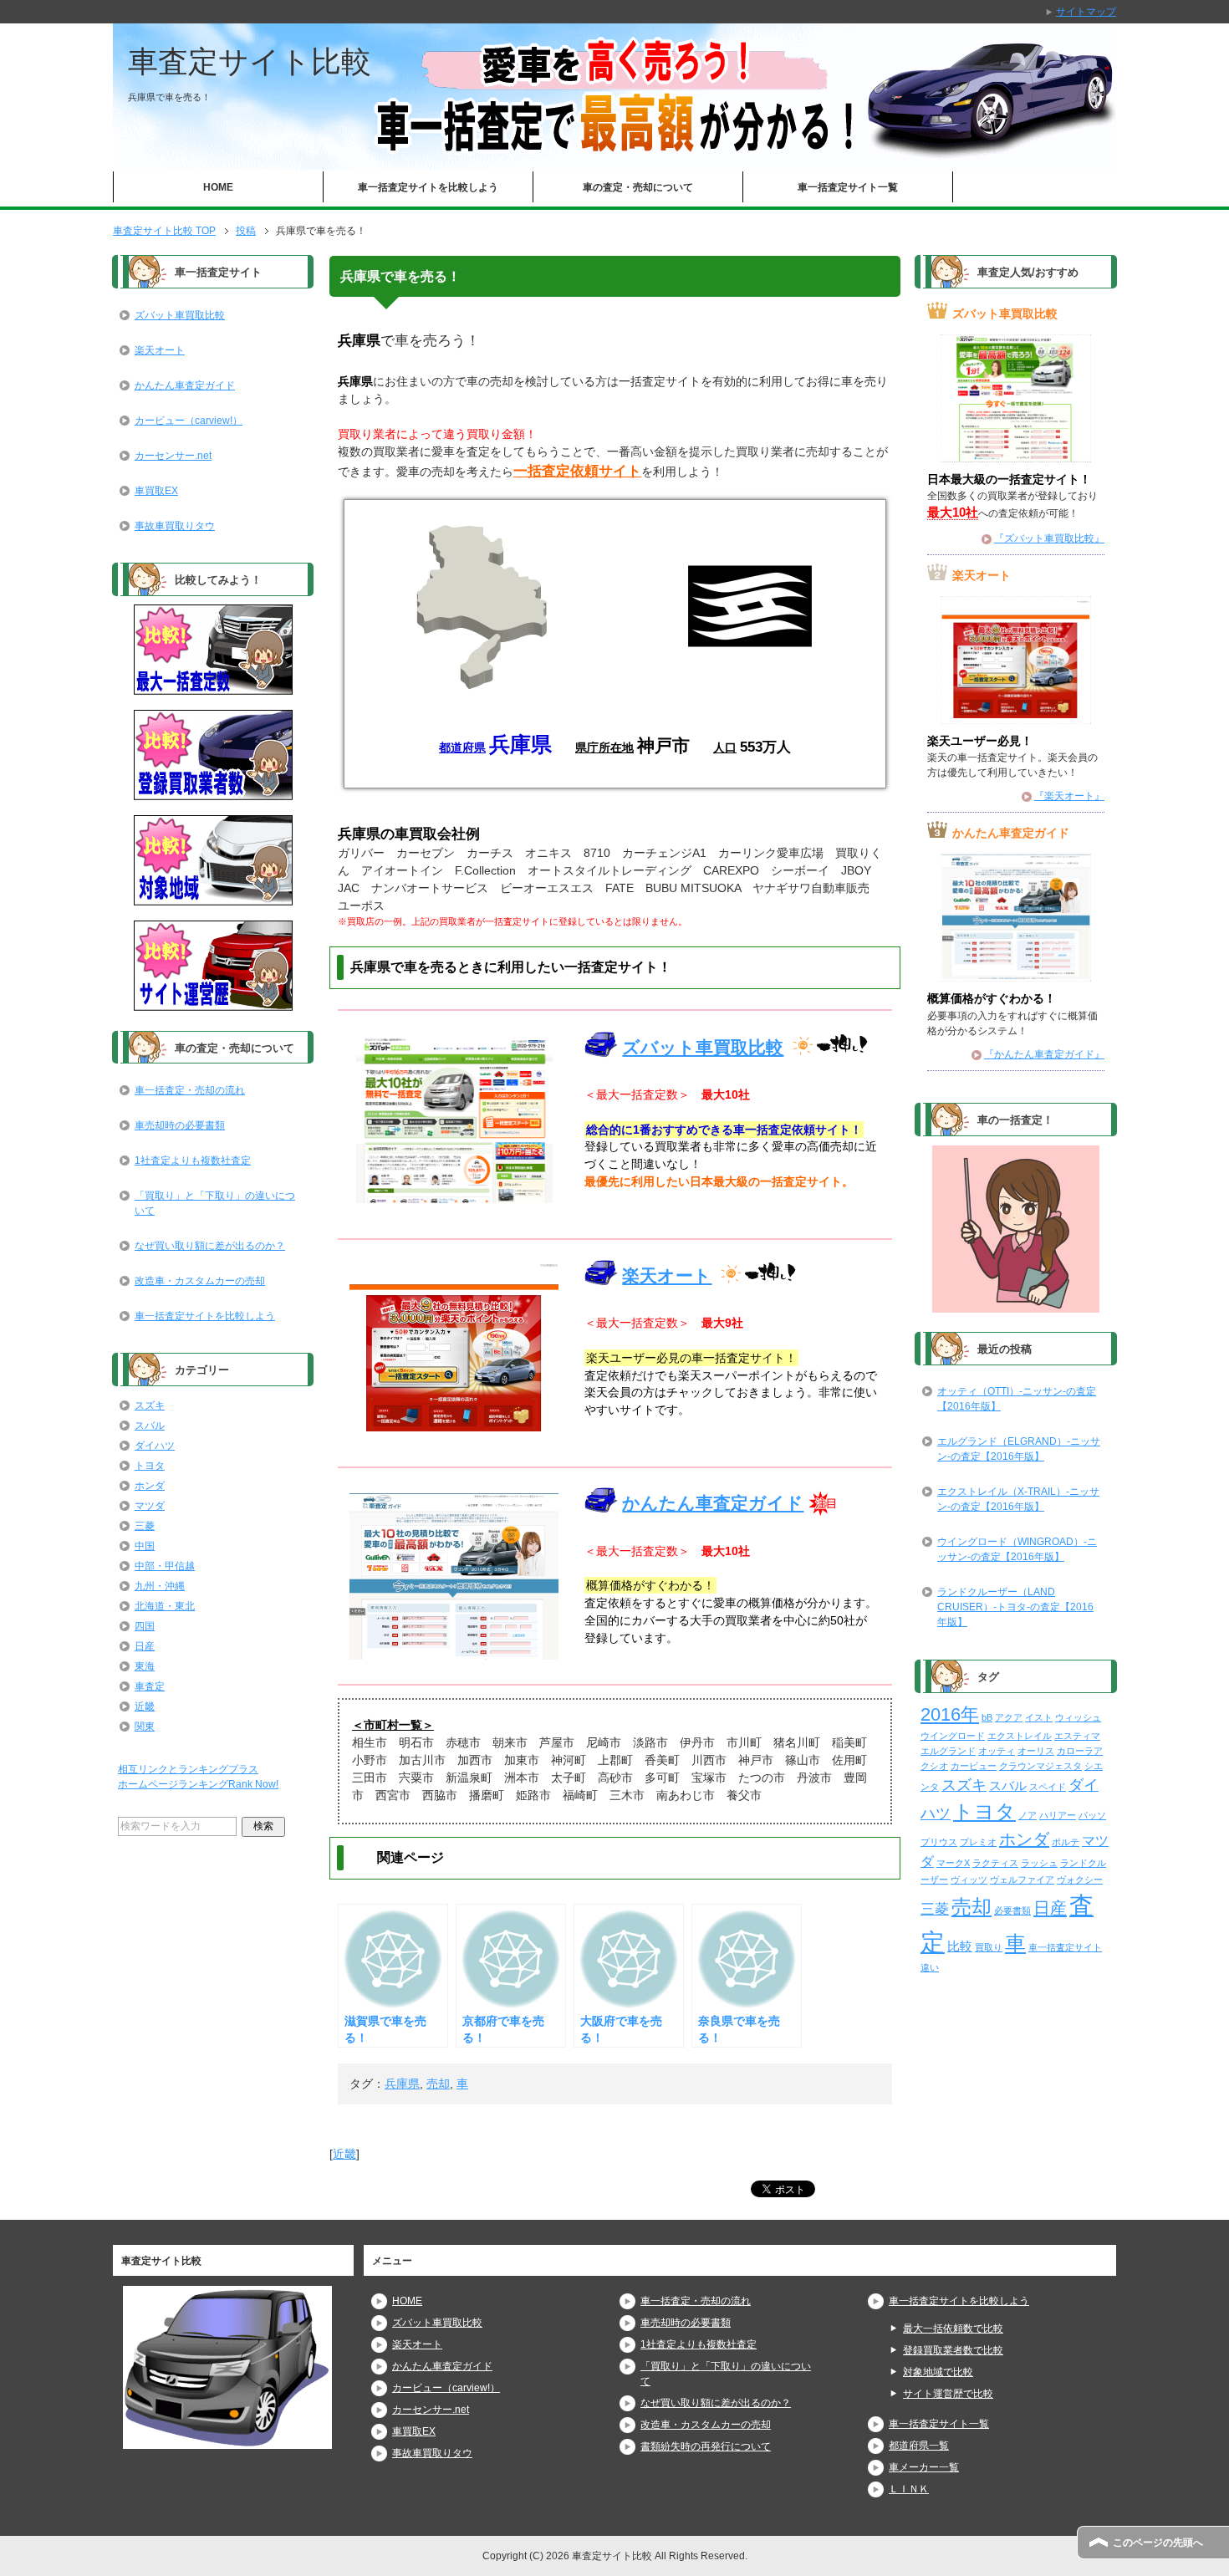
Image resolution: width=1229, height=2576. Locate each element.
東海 (145, 1666)
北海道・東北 (165, 1606)
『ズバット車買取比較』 (1049, 538)
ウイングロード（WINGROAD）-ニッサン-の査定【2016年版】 (1017, 1549)
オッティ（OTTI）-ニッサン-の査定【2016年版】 (1017, 1399)
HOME (218, 187)
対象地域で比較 (938, 2372)
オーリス (1036, 1751)
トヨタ (150, 1466)
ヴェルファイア (1022, 1880)
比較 (960, 1946)
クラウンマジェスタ (1040, 1766)
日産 (145, 1646)
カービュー (974, 1766)
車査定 (150, 1686)
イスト (1039, 1717)
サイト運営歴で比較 (948, 2394)
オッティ (997, 1751)
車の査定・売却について (638, 187)
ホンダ (150, 1486)
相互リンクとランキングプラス (188, 1769)
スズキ (150, 1405)
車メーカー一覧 (924, 2467)
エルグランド (948, 1751)
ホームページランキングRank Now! (198, 1784)
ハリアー (1058, 1815)
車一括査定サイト (1065, 1947)
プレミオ (978, 1842)
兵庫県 (402, 2084)
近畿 (344, 2154)
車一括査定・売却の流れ (190, 1090)
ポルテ (1066, 1842)
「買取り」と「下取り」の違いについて (215, 1203)
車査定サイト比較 (250, 61)
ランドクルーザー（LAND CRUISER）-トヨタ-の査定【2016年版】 (1015, 1607)
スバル (150, 1426)
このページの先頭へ (1158, 2543)
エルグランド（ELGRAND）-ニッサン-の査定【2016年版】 (1019, 1449)
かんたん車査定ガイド (713, 1503)
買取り (989, 1947)
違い (930, 1967)
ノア (1028, 1815)
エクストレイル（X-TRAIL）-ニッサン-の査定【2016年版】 (1018, 1499)
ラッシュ (1039, 1863)
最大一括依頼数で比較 (953, 2329)
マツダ (150, 1506)
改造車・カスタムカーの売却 (200, 1281)
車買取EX (156, 491)
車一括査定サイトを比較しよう (428, 187)
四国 (145, 1626)
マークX (953, 1863)
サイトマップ (1086, 12)
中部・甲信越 (165, 1566)
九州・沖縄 (160, 1586)
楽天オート (667, 1275)
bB (987, 1717)
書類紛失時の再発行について (706, 2446)
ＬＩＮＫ (909, 2489)
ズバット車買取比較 (703, 1047)
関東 (145, 1727)
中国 (145, 1546)
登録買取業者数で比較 (953, 2350)
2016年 (950, 1715)
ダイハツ (155, 1446)
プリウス (939, 1842)
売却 (438, 2084)
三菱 (145, 1526)
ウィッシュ (1078, 1717)
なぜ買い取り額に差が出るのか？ (210, 1246)
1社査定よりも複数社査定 (193, 1160)
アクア (1009, 1717)
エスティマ (1077, 1736)
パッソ (1092, 1815)
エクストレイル (1020, 1736)
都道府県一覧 (919, 2446)
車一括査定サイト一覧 (848, 187)
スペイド (1048, 1787)
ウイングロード (953, 1736)
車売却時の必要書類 (180, 1125)
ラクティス (995, 1863)
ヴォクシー (1080, 1880)
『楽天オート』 (1069, 796)
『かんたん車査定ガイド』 (1044, 1054)
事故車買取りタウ (175, 526)
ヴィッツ (969, 1880)
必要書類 (1012, 1910)
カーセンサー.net (173, 456)
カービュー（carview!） (189, 421)
